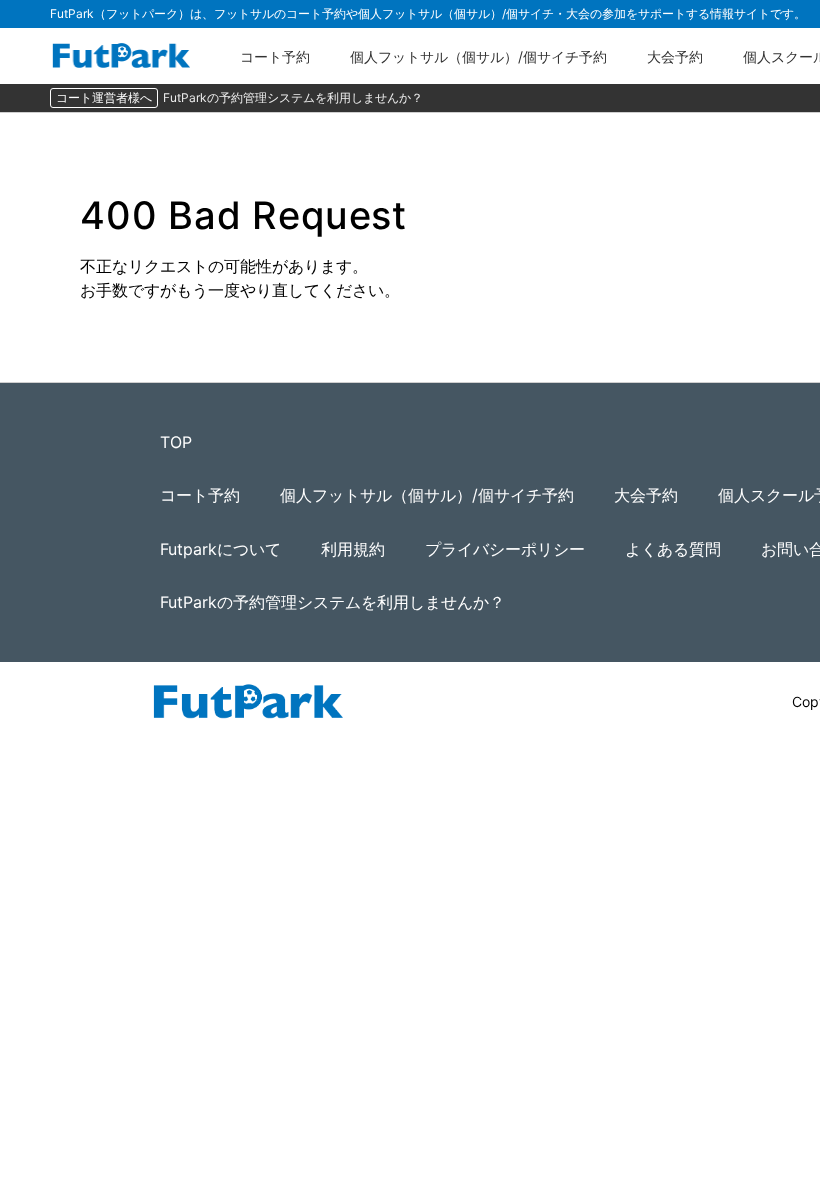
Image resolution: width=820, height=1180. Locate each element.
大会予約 (675, 56)
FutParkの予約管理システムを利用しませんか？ (293, 97)
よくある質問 (673, 549)
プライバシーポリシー (505, 549)
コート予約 (275, 56)
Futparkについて (220, 549)
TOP (176, 442)
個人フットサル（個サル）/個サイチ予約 (478, 56)
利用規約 (353, 549)
